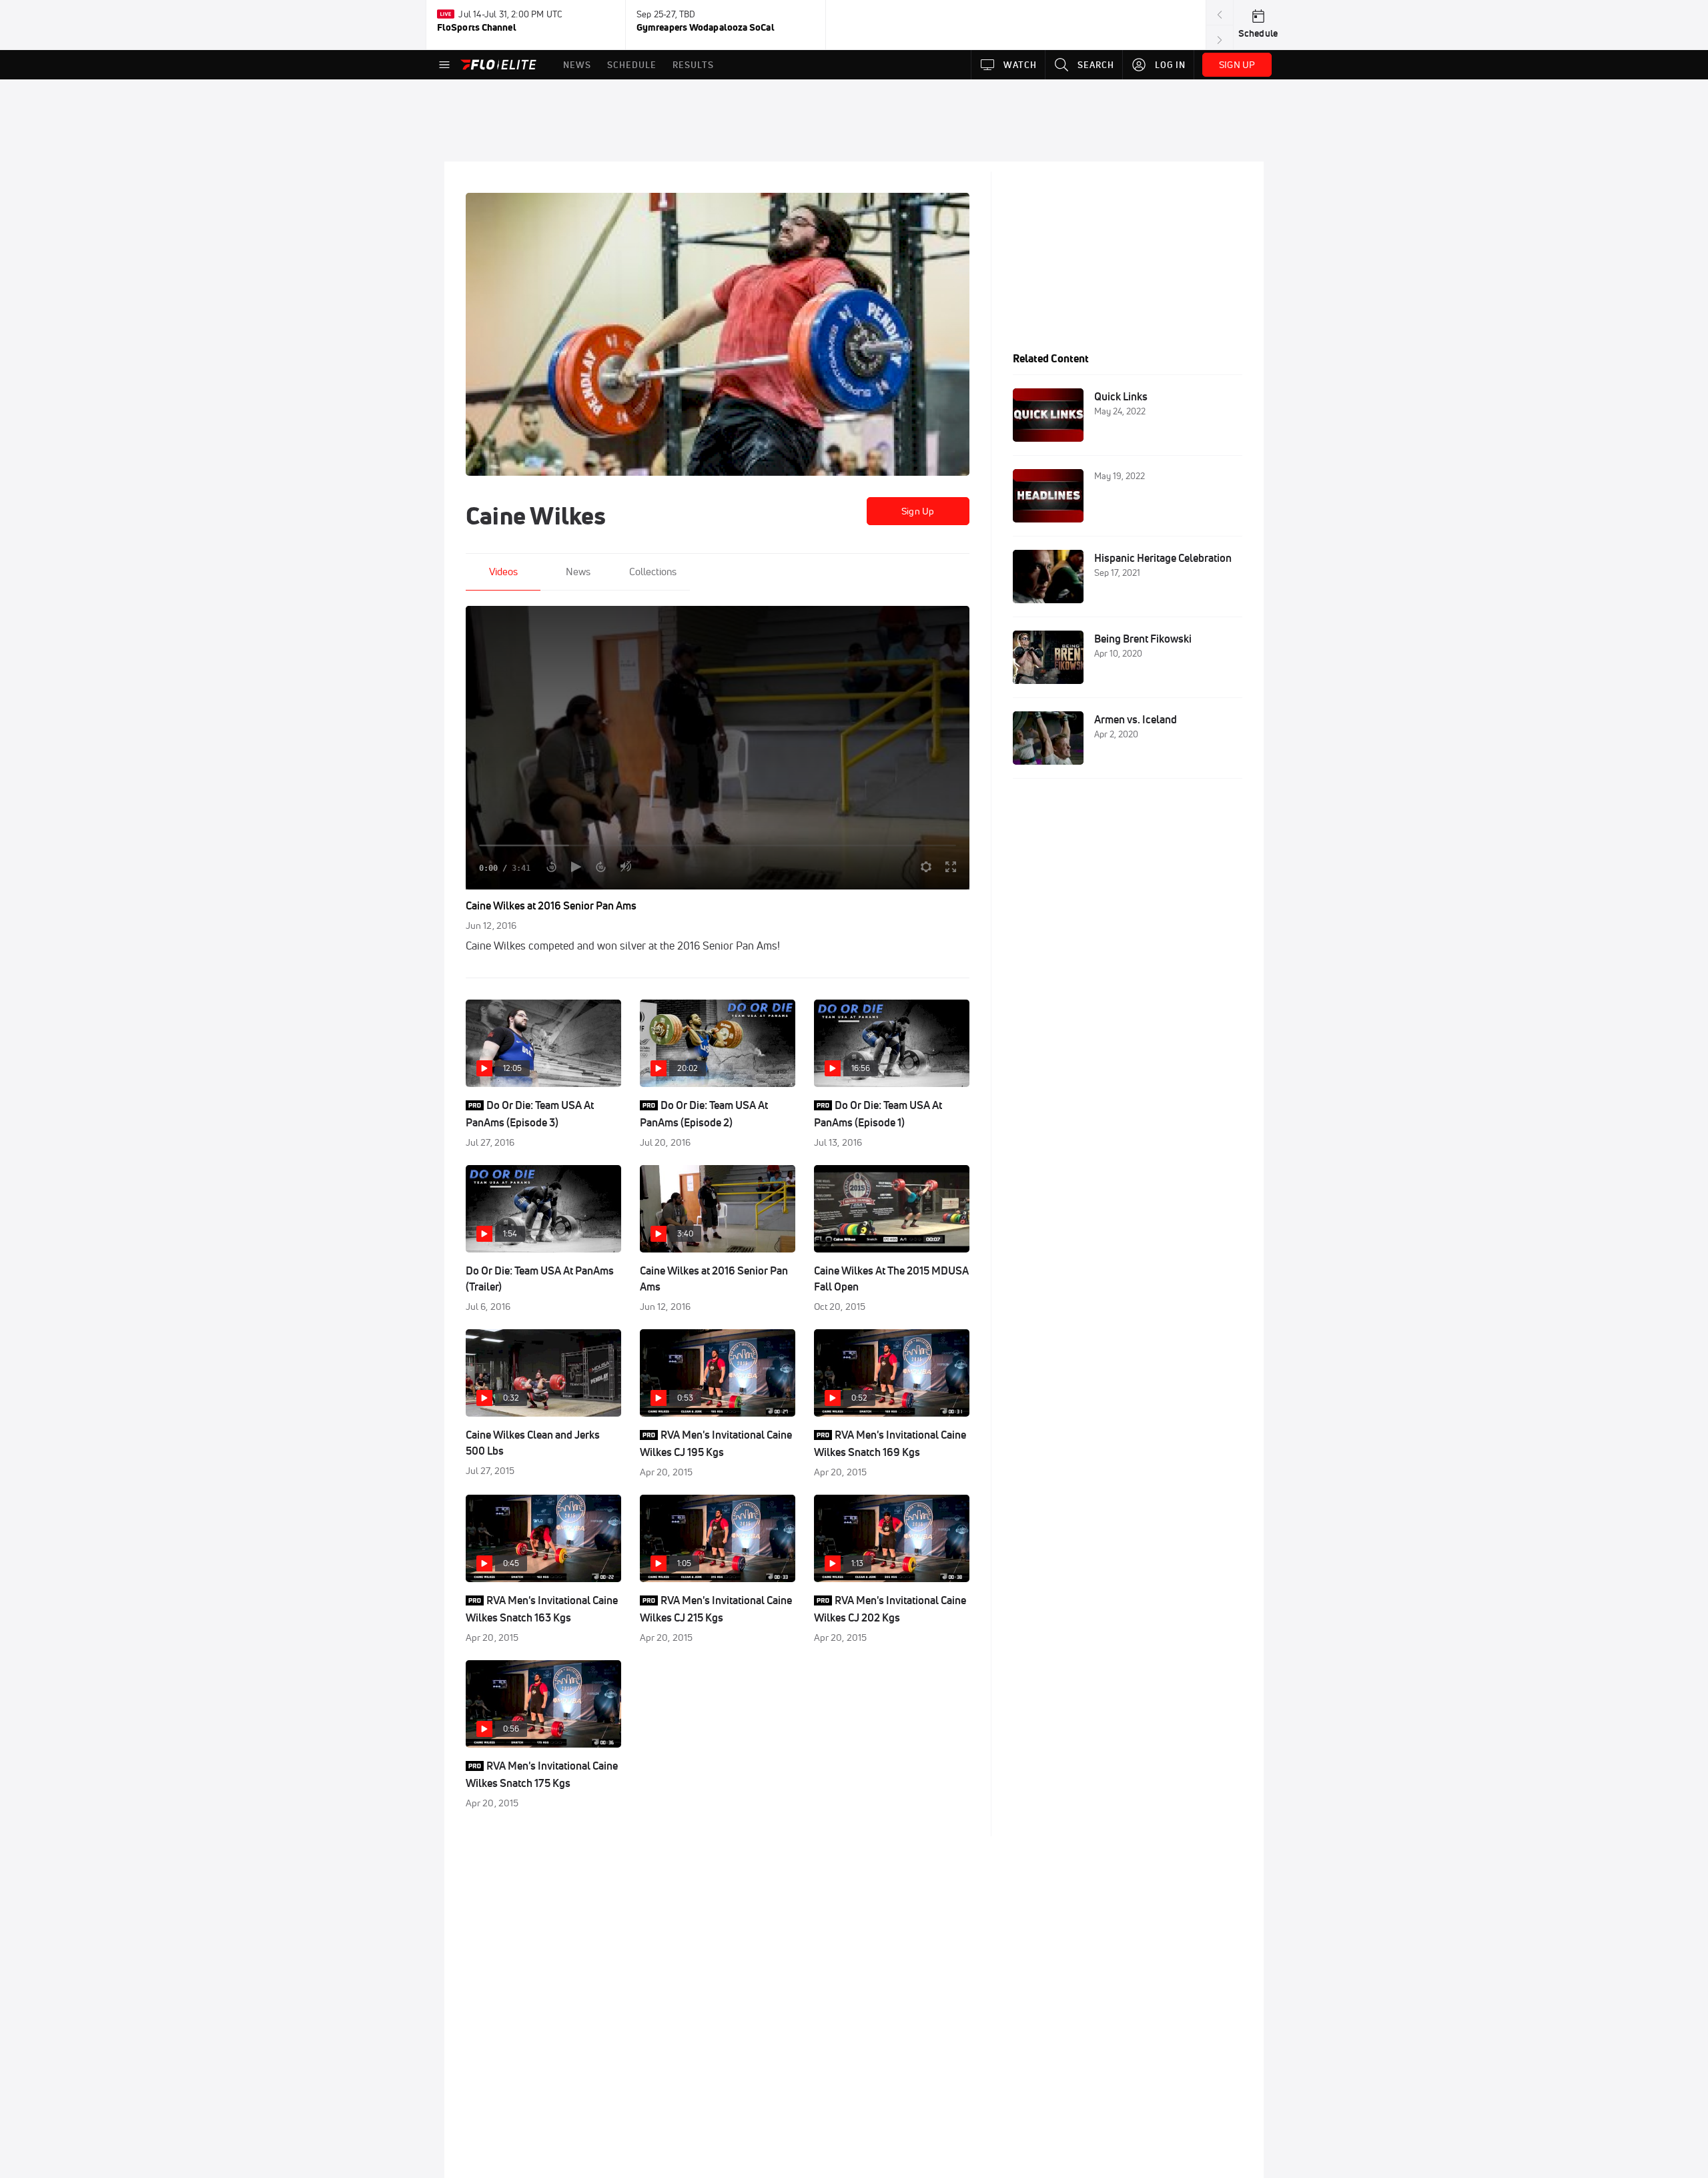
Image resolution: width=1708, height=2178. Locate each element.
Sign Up (918, 511)
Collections (653, 572)
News (578, 572)
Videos (503, 572)
